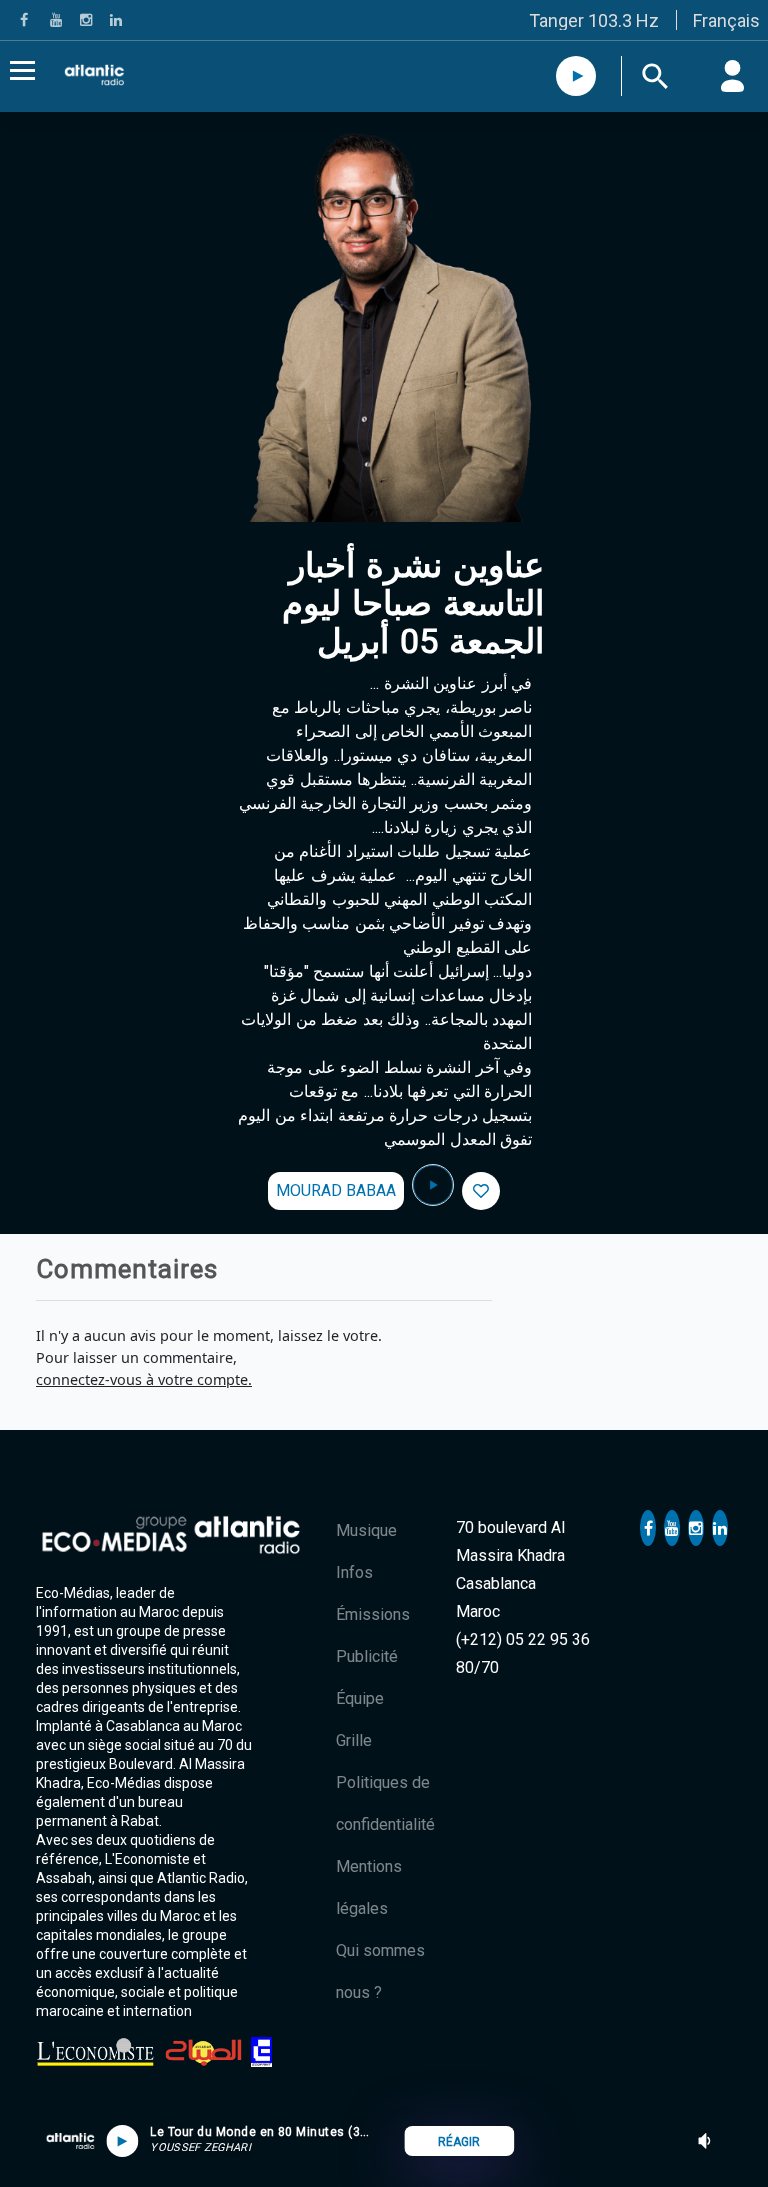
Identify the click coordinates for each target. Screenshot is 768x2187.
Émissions (373, 1614)
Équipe (360, 1698)
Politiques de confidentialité (385, 1803)
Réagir (459, 2142)
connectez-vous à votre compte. (144, 1379)
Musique (366, 1530)
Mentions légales (369, 1887)
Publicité (367, 1656)
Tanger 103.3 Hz (594, 20)
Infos (354, 1572)
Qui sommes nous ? (380, 1971)
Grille (354, 1740)
